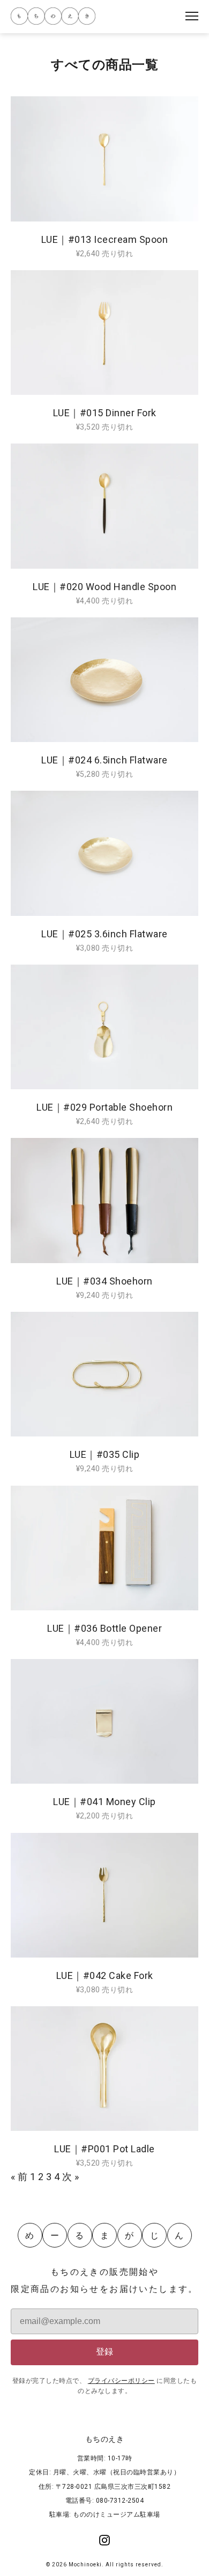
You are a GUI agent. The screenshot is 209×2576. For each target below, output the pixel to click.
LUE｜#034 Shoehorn (104, 1281)
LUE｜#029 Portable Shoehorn (104, 1107)
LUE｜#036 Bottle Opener (104, 1628)
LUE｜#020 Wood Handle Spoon (104, 587)
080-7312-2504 (120, 2501)
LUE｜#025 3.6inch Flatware (104, 934)
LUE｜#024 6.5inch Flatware (104, 760)
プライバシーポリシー (121, 2381)
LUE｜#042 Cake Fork (105, 1975)
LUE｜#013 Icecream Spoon (105, 239)
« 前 (19, 2177)
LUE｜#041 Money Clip (104, 1802)
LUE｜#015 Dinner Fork (105, 413)
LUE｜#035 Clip (105, 1454)
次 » (71, 2177)
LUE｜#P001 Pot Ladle (104, 2149)
